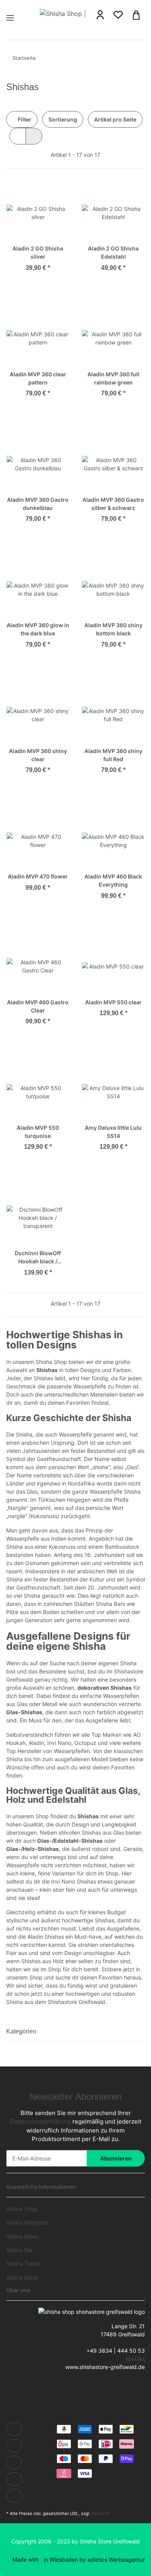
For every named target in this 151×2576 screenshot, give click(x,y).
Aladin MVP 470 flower (38, 876)
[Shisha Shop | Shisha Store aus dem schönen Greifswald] (63, 13)
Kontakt (135, 2359)
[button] (100, 15)
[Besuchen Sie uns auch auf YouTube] (14, 2462)
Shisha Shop (22, 2209)
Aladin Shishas (46, 1937)
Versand (100, 2513)
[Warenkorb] (136, 14)
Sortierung (63, 119)
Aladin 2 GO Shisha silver (38, 252)
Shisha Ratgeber (27, 2222)
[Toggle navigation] (10, 9)
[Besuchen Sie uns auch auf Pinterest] (14, 2479)
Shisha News (22, 2236)
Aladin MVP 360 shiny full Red (113, 755)
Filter (24, 119)
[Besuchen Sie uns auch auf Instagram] (14, 2496)
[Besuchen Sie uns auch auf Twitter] (14, 2446)
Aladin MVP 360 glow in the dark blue (38, 629)
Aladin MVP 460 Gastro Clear (38, 1006)
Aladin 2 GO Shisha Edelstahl (113, 252)
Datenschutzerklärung (40, 2121)
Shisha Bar (20, 2250)
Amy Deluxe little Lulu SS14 (113, 1132)
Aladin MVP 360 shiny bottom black (113, 629)
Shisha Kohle (22, 2278)
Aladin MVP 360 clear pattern (38, 378)
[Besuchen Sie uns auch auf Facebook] (14, 2429)
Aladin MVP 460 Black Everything (113, 880)
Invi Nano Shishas (74, 1881)
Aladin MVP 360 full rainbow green (113, 378)
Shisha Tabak (23, 2264)
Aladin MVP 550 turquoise (38, 1132)
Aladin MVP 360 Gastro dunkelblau (38, 504)
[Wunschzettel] (118, 15)
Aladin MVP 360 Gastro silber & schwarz (113, 504)
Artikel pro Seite (115, 119)
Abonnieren (116, 2158)
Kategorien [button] (21, 2031)
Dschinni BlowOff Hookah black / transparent (38, 1258)
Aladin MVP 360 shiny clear (38, 755)
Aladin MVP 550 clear (113, 1002)
